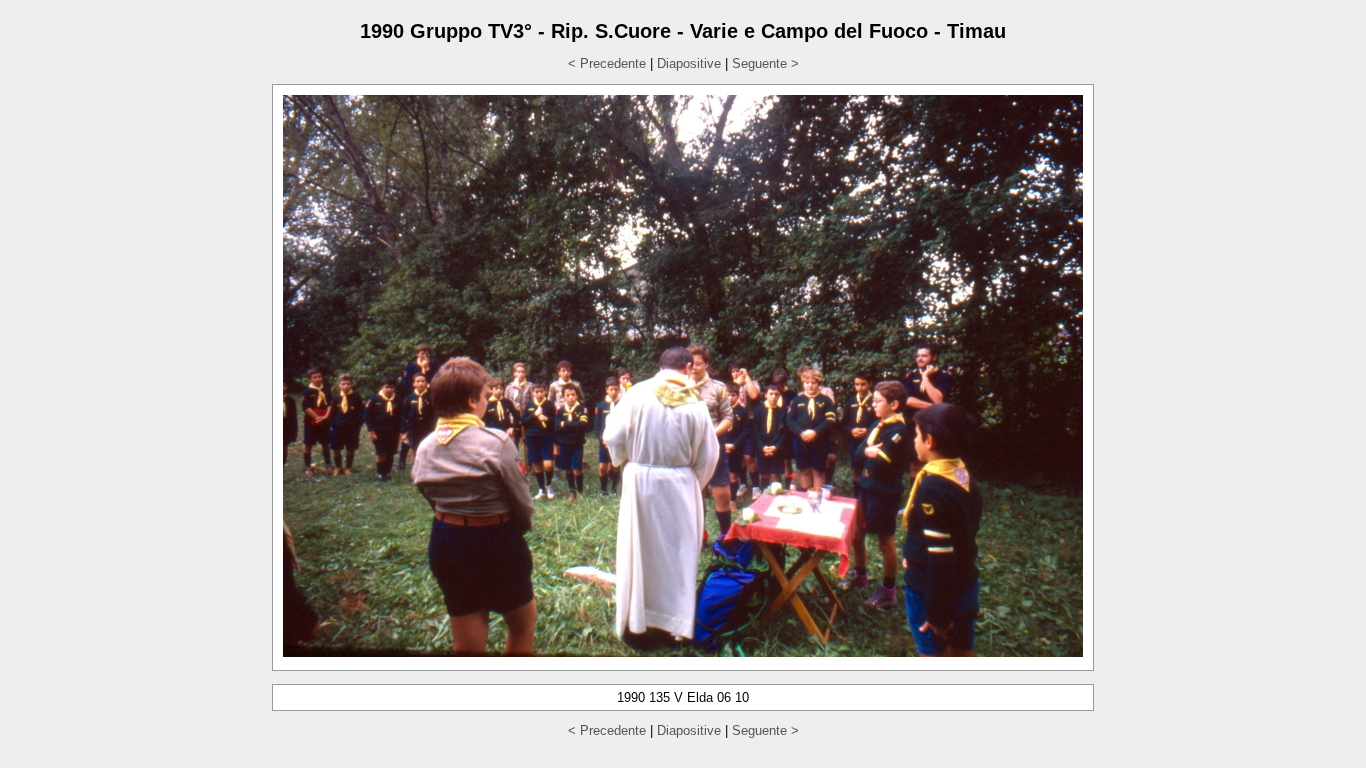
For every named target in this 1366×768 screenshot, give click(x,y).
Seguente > (765, 63)
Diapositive (689, 63)
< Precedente (607, 63)
